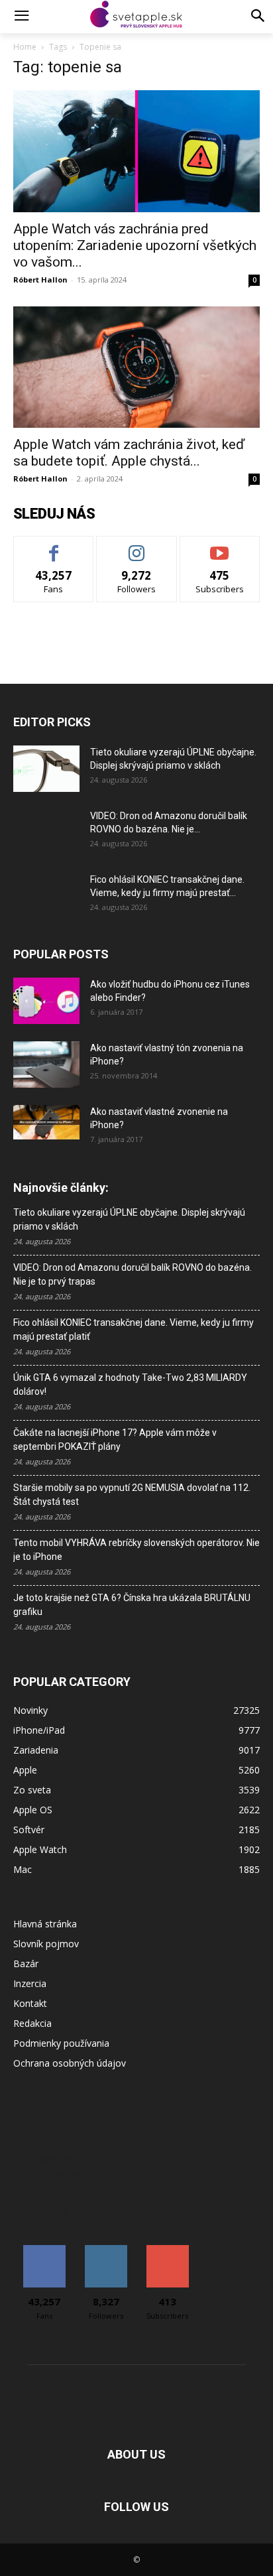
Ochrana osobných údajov (70, 2063)
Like (54, 546)
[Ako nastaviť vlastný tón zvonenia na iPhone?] (46, 1064)
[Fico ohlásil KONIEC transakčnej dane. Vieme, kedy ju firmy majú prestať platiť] (46, 896)
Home (25, 47)
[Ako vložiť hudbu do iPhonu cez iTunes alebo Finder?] (46, 1001)
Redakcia (32, 2023)
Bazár (26, 1964)
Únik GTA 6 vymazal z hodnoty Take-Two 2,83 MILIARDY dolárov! (130, 1385)
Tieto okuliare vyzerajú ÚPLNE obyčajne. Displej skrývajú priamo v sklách (129, 1219)
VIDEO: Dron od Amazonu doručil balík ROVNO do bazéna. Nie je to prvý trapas (133, 1274)
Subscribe (220, 546)
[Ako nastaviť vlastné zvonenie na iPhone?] (46, 1122)
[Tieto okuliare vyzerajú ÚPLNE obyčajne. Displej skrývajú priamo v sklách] (46, 769)
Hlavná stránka (45, 1924)
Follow (137, 546)
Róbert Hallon (40, 280)
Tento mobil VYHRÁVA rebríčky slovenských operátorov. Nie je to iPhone (136, 1550)
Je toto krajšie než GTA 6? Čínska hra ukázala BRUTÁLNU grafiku (132, 1605)
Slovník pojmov (46, 1944)
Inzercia (30, 1983)
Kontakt (30, 2003)
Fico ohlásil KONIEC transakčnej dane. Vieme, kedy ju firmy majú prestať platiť (134, 1329)
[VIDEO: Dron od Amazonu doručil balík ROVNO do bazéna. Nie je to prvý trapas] (46, 832)
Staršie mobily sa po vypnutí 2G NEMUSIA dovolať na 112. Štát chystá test (132, 1495)
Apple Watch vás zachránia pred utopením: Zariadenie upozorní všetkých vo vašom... (135, 245)
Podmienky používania (61, 2043)
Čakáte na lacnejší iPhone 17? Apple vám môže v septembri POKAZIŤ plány (115, 1440)
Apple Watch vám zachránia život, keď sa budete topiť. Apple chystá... (129, 453)
